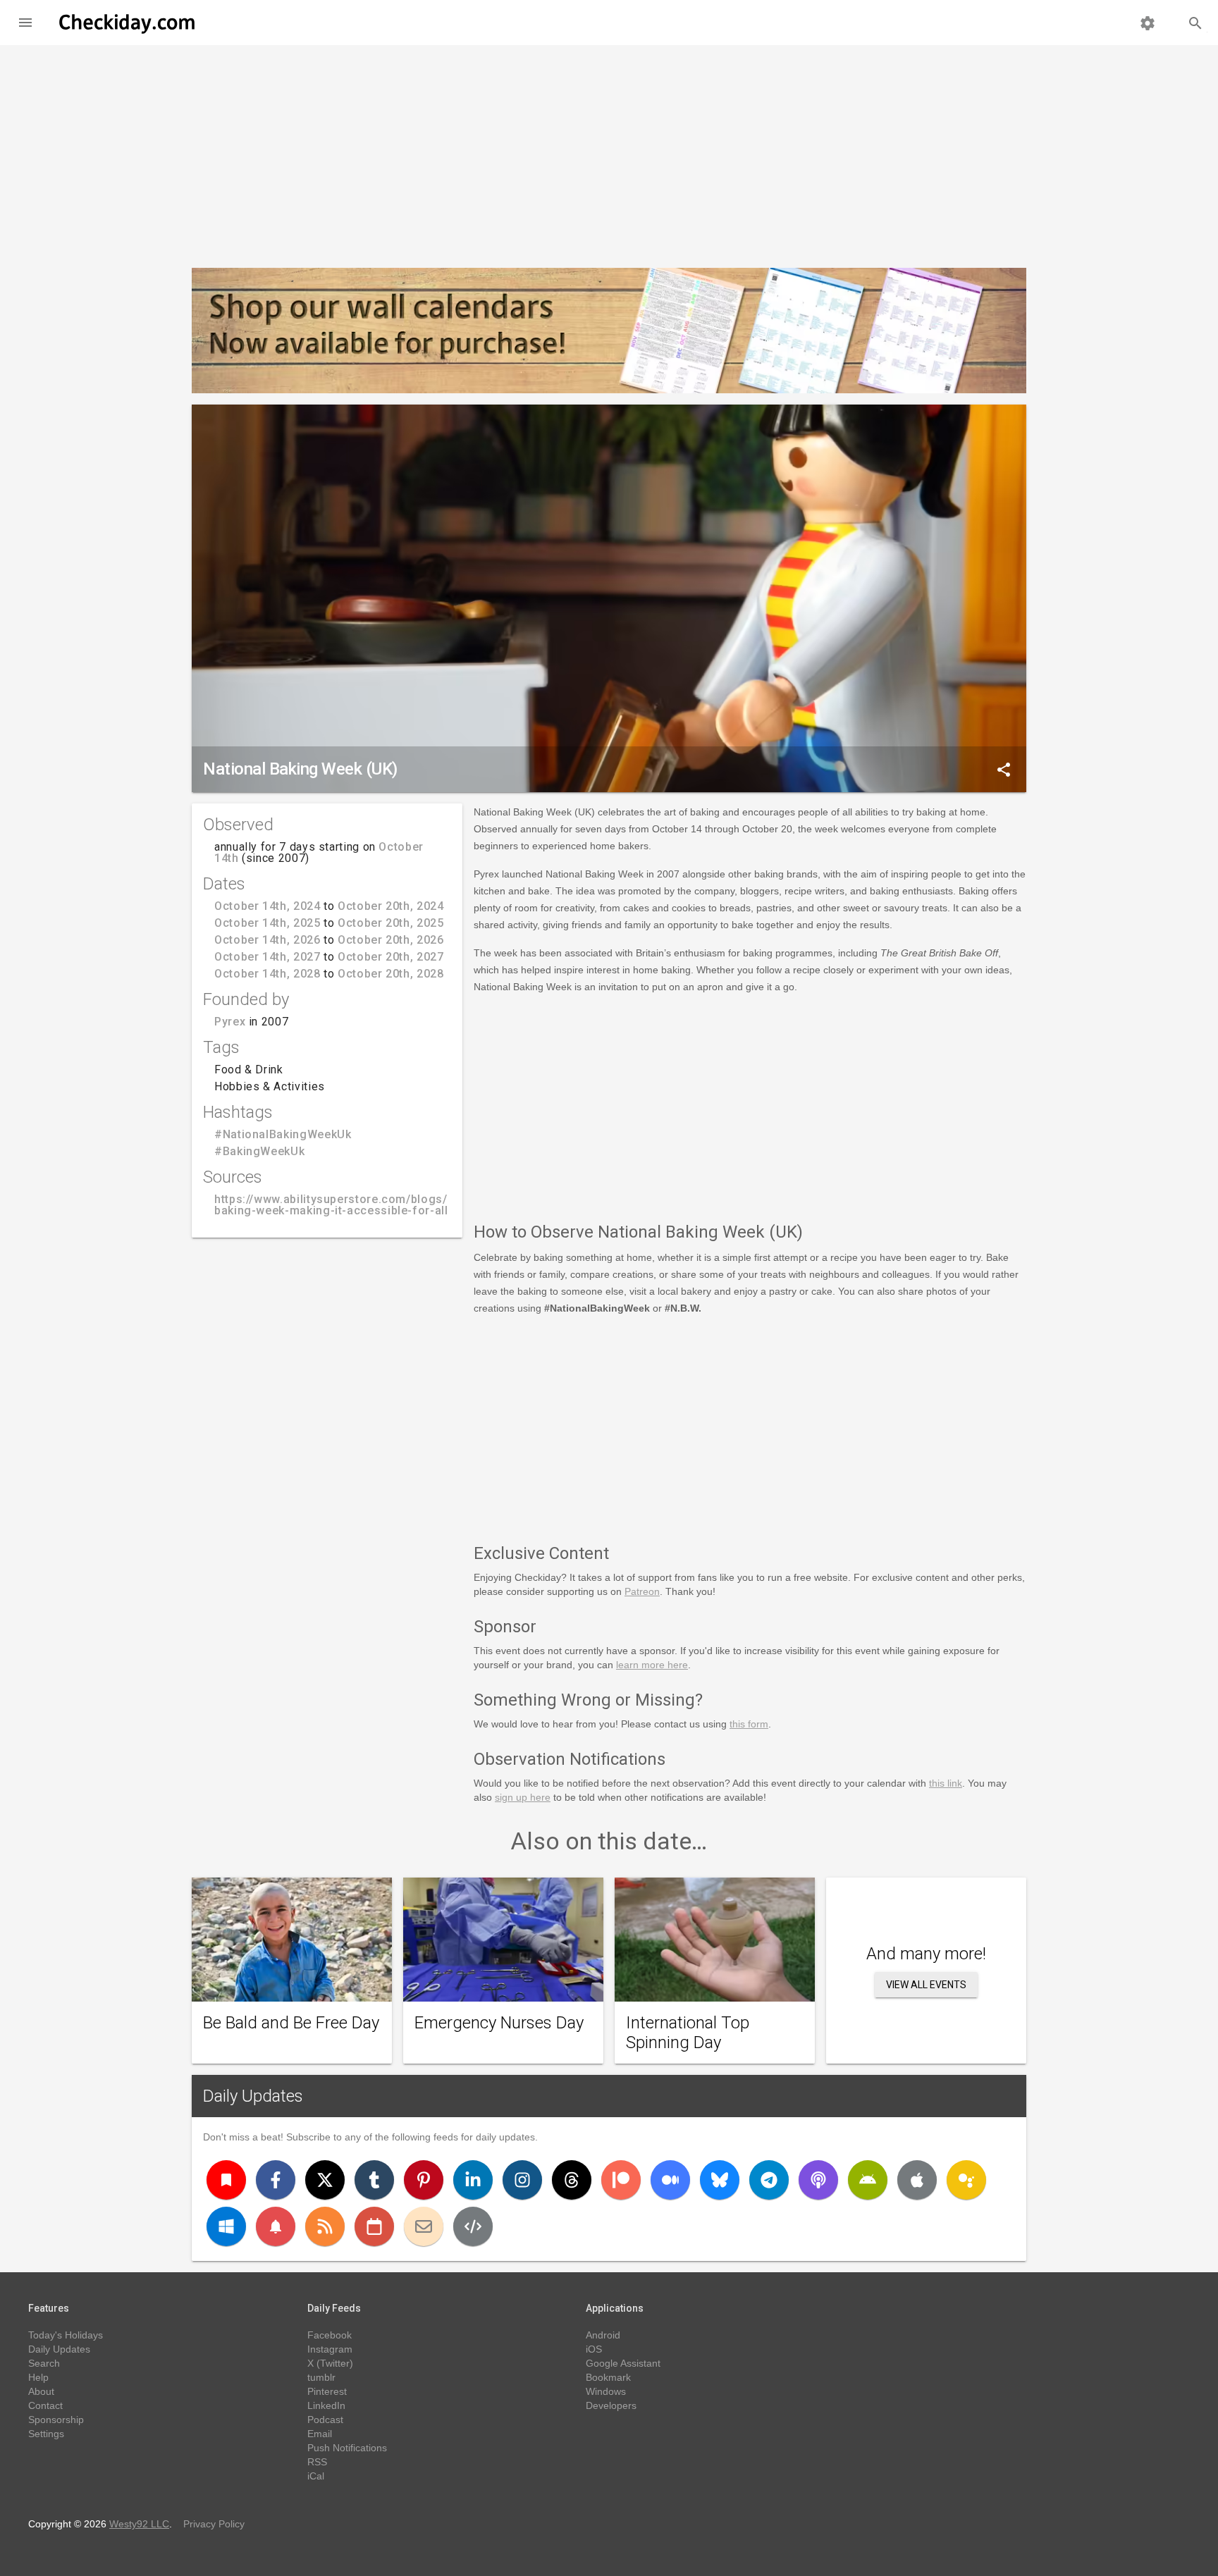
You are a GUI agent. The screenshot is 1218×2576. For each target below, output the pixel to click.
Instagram (330, 2349)
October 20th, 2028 (391, 974)
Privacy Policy (214, 2524)
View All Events (926, 1985)
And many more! (926, 1954)
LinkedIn (326, 2405)
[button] (25, 23)
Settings (46, 2434)
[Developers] (473, 2226)
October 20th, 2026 (391, 940)
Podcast (325, 2420)
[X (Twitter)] (325, 2180)
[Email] (424, 2226)
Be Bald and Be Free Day (291, 2023)
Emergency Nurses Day (499, 2023)
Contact (45, 2405)
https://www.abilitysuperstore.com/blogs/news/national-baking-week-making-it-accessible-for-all (373, 1205)
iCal (316, 2476)
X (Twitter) (330, 2363)
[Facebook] (276, 2180)
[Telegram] (769, 2180)
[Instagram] (522, 2180)
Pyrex (230, 1022)
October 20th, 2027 (391, 957)
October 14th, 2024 (267, 906)
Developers (611, 2405)
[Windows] (226, 2226)
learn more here (652, 1665)
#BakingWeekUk (259, 1151)
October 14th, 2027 (267, 957)
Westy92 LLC (139, 2524)
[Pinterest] (424, 2180)
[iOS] (917, 2180)
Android (603, 2335)
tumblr (321, 2377)
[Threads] (572, 2180)
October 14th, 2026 (267, 940)
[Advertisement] (609, 151)
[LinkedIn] (473, 2180)
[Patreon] (621, 2180)
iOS (594, 2349)
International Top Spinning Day (688, 2033)
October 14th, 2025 (267, 923)
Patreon (642, 1591)
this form (749, 1724)
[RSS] (325, 2226)
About (41, 2391)
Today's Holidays (66, 2335)
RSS (317, 2462)
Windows (606, 2391)
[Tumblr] (374, 2180)
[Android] (868, 2180)
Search (44, 2363)
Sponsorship (56, 2420)
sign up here (523, 1797)
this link (946, 1783)
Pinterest (327, 2391)
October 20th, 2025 (391, 923)
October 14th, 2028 (267, 974)
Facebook (330, 2335)
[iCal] (374, 2226)
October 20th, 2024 (391, 906)
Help (38, 2377)
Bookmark (608, 2377)
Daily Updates (253, 2096)
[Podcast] (818, 2180)
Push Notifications (347, 2448)
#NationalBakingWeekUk (283, 1134)
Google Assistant (623, 2363)
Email (320, 2434)
